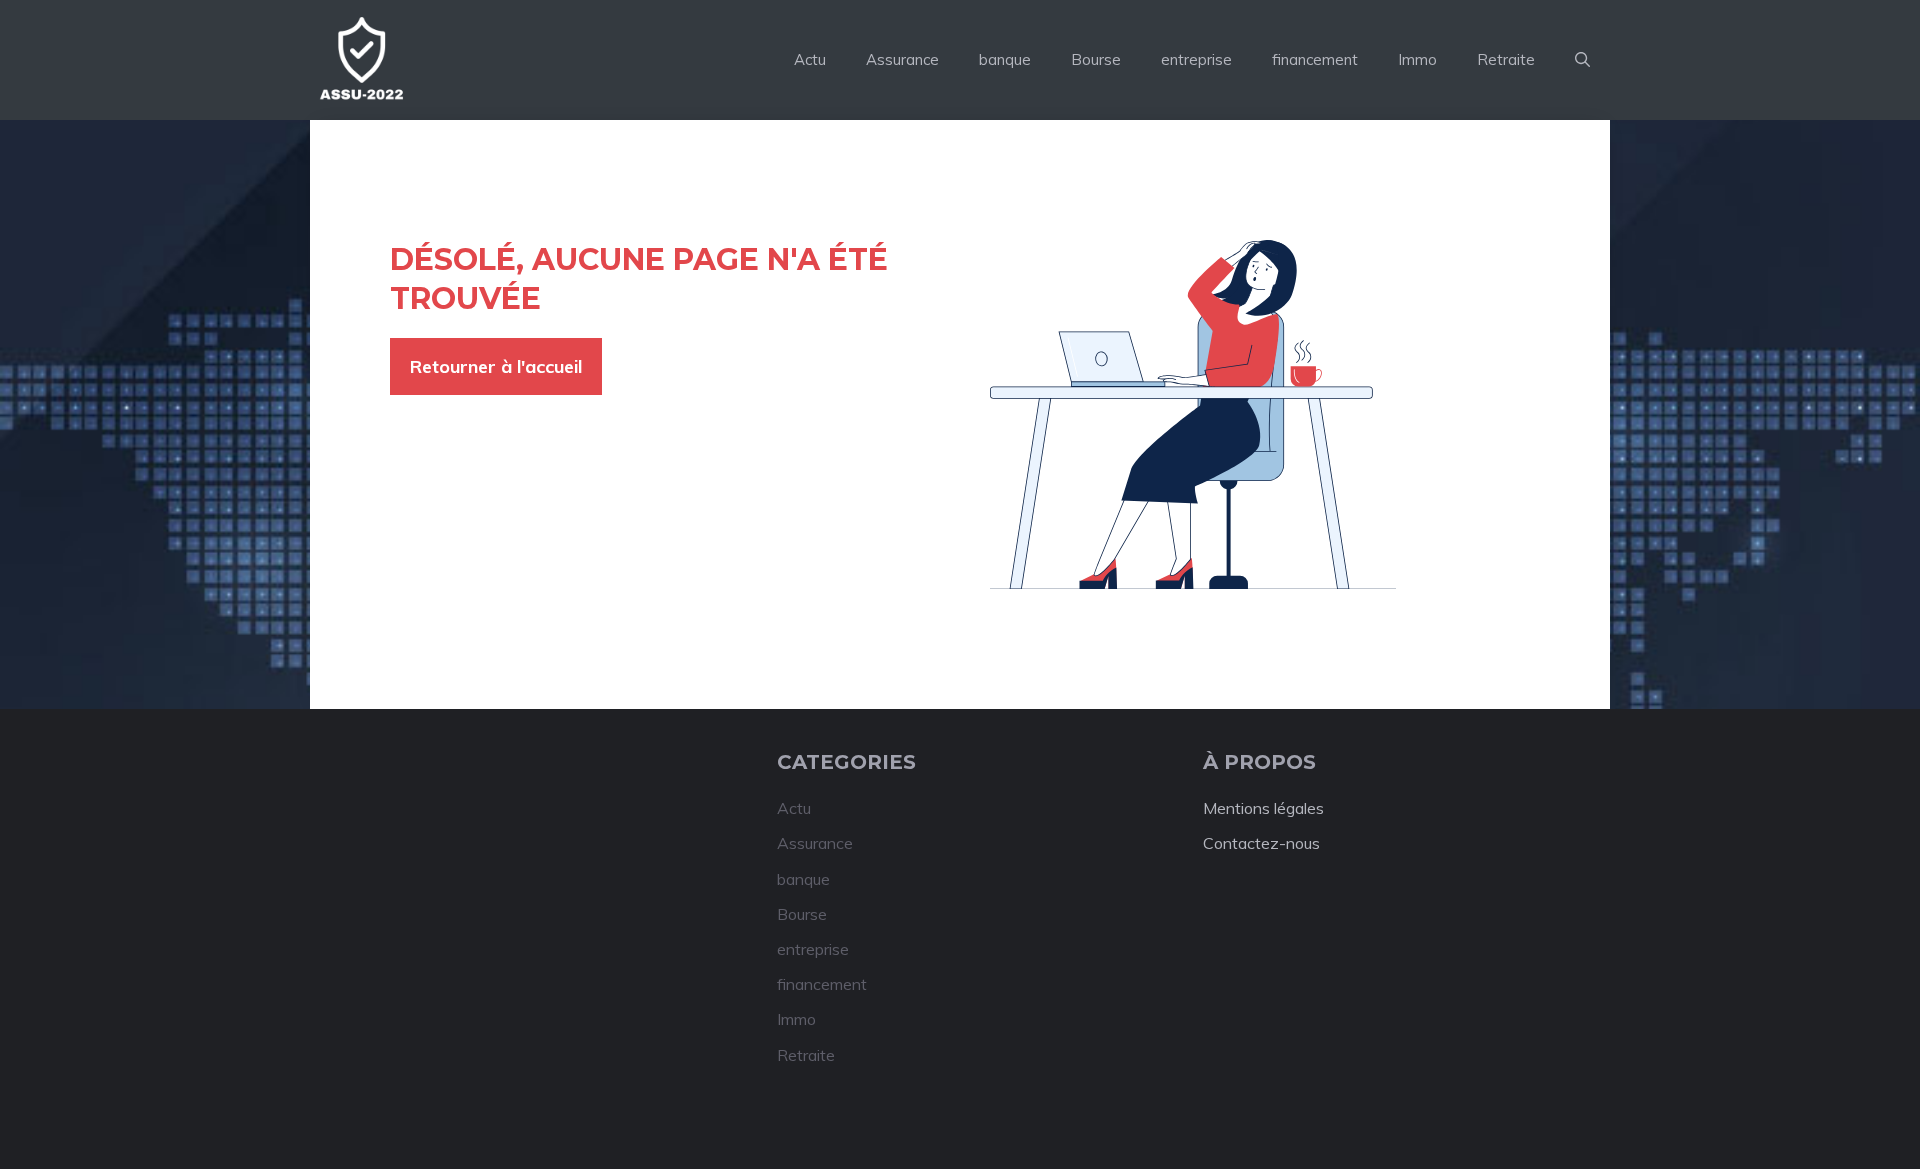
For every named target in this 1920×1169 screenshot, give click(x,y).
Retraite (1506, 59)
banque (1005, 59)
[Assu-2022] (360, 60)
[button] (1582, 60)
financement (1315, 59)
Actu (810, 59)
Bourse (1096, 59)
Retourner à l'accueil (496, 366)
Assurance (902, 59)
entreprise (1196, 59)
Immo (1417, 59)
